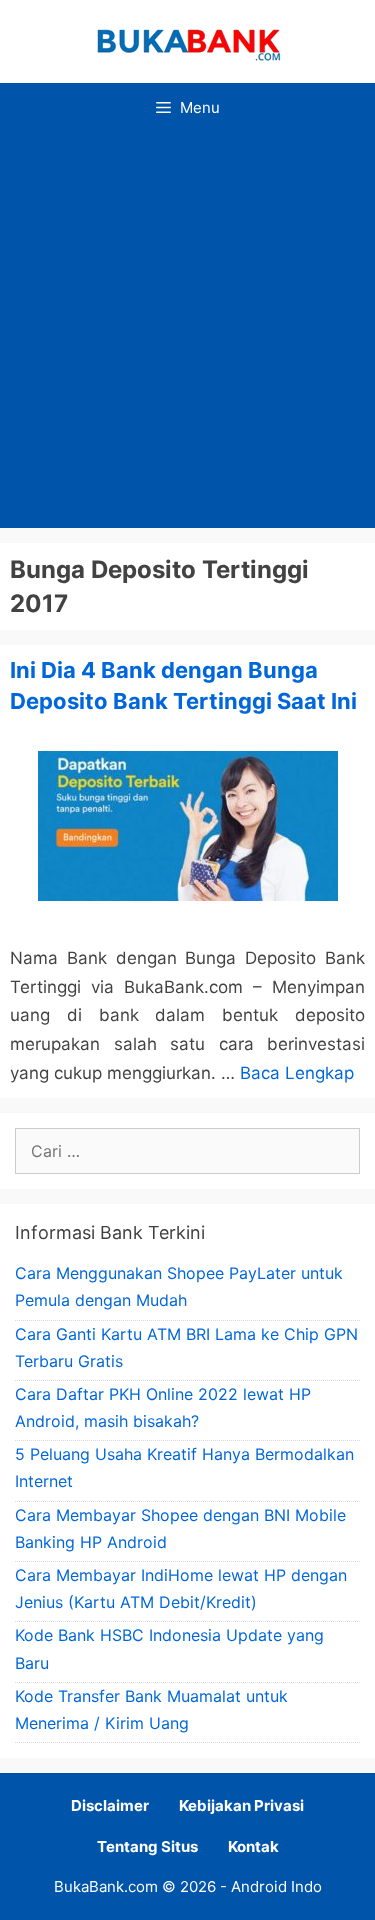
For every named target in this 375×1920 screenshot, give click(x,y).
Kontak (253, 1846)
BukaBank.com (106, 1886)
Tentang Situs (147, 1846)
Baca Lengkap (297, 1073)
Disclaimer (110, 1805)
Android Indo (276, 1886)
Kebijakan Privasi (241, 1805)
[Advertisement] (187, 330)
